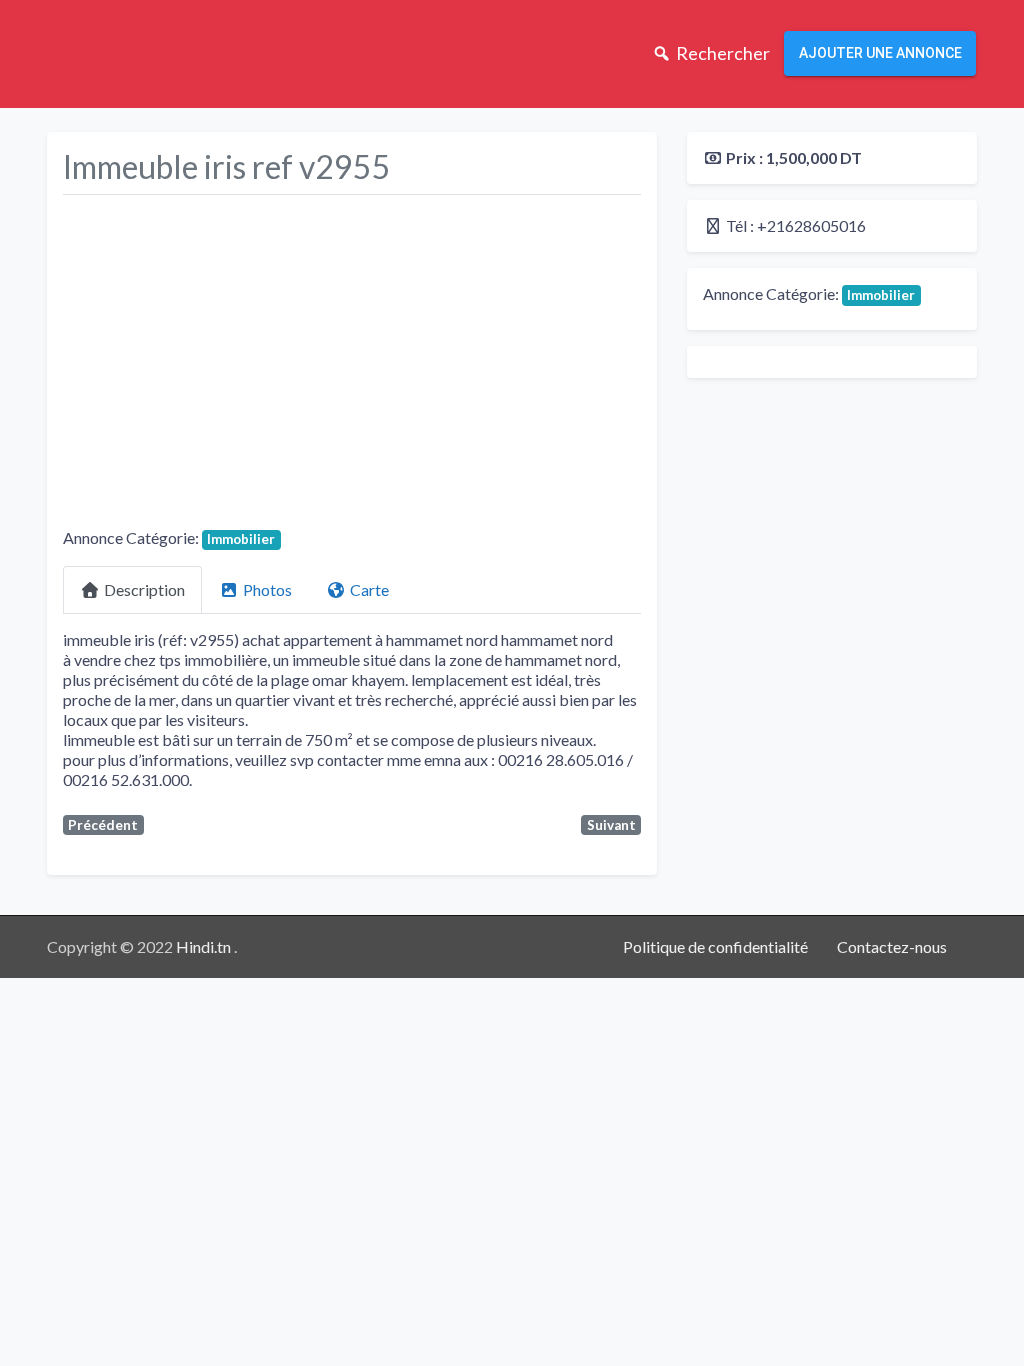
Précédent (103, 825)
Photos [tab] (267, 589)
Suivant (611, 825)
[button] (106, 365)
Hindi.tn (205, 946)
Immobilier (241, 539)
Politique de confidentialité (715, 946)
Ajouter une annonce (880, 53)
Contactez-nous (892, 946)
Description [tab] (144, 589)
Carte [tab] (369, 589)
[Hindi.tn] (128, 51)
